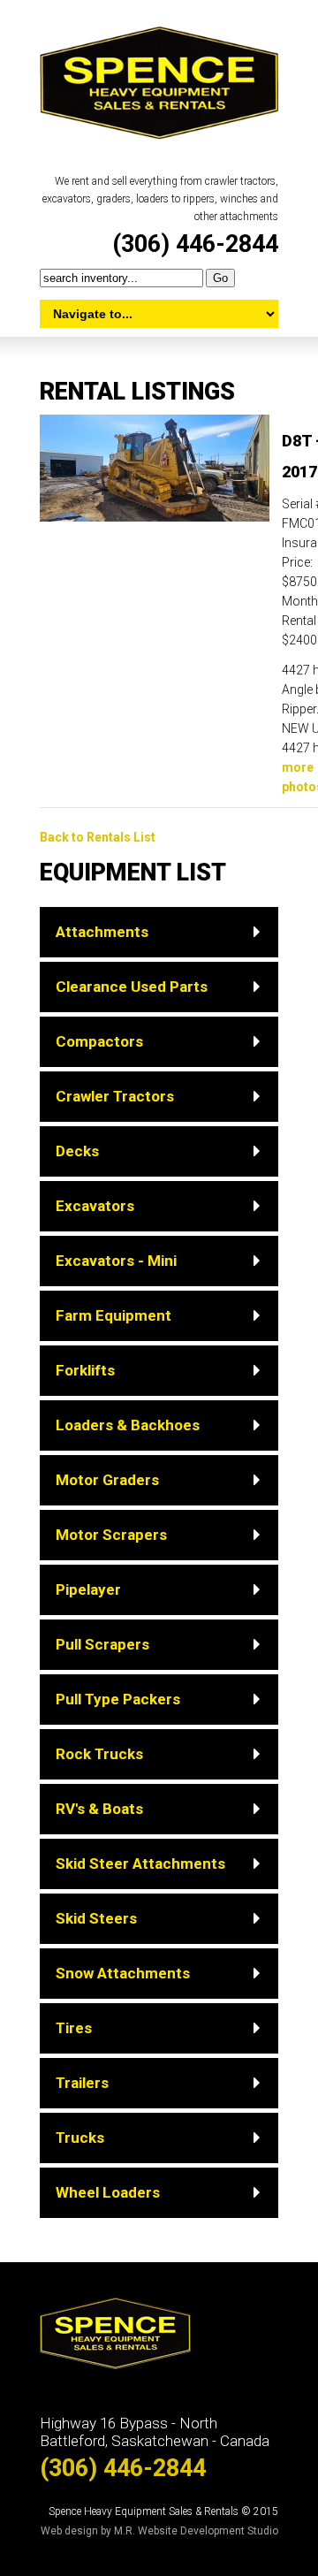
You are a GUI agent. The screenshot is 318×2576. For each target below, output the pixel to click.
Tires (74, 2028)
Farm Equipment (114, 1315)
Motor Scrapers (111, 1535)
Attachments (102, 932)
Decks (77, 1151)
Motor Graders (107, 1480)
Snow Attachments (123, 1973)
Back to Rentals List (98, 837)
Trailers (82, 2083)
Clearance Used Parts (132, 987)
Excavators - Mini (116, 1261)
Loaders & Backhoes (128, 1425)
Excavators (95, 1206)
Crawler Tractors (115, 1096)
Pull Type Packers (118, 1699)
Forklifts (85, 1370)
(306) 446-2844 (195, 244)
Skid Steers (96, 1918)
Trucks (80, 2138)
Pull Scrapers (102, 1644)
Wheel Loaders (108, 2192)
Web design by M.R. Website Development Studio (159, 2531)
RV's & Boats (99, 1809)
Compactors (99, 1041)
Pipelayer (88, 1589)
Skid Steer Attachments (140, 1863)
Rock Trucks (99, 1754)
